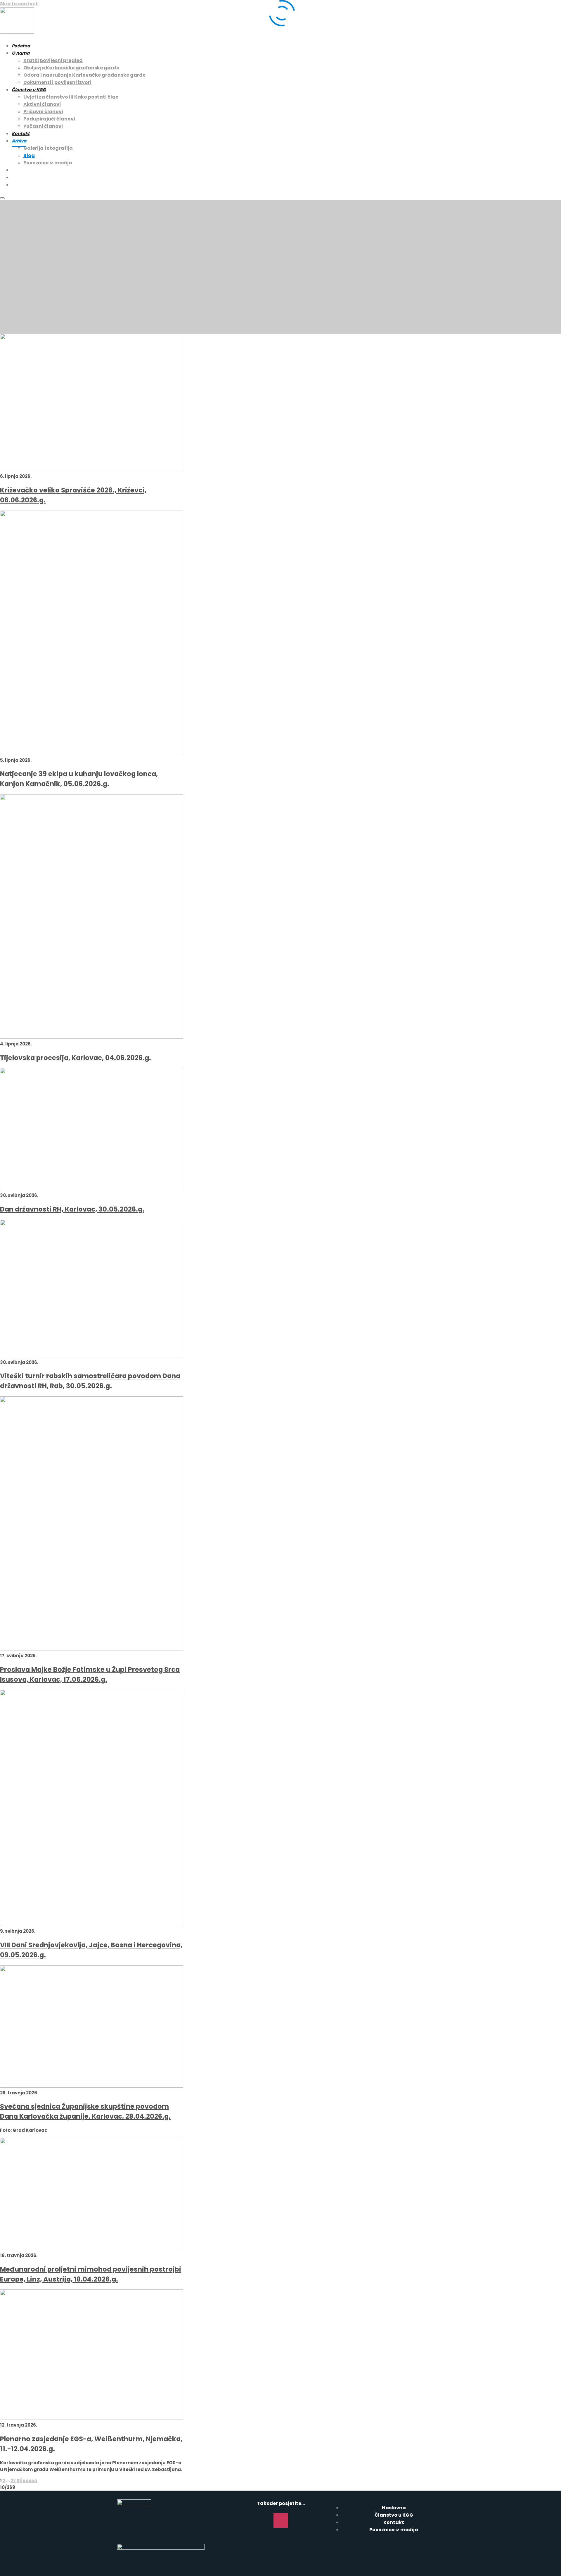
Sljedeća (27, 2481)
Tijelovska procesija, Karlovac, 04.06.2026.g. (76, 1058)
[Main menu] (2, 198)
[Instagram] (281, 2520)
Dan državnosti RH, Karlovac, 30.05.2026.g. (72, 1209)
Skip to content (19, 4)
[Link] (298, 2520)
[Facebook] (264, 2520)
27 (13, 2481)
